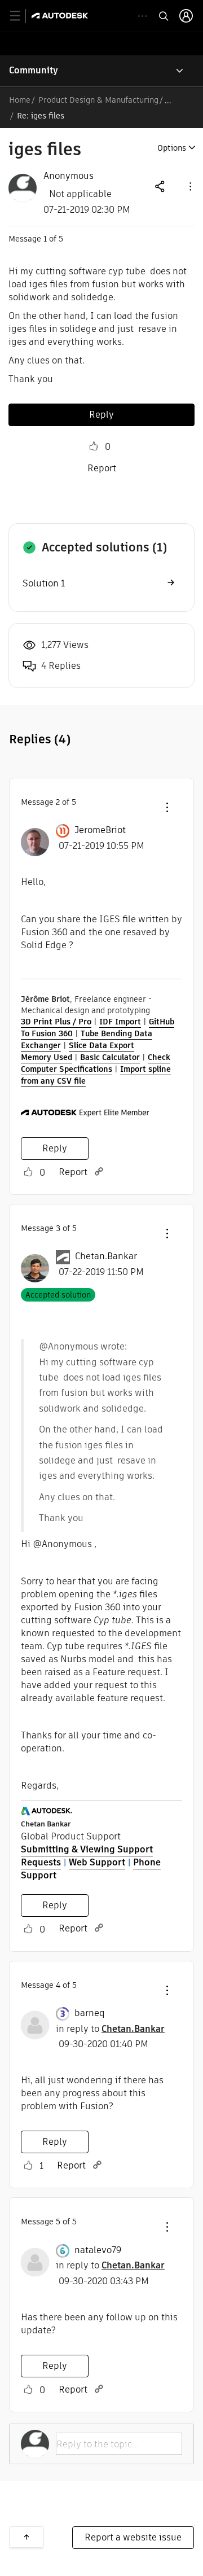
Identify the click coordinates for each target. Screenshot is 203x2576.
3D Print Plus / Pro (56, 1022)
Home (20, 100)
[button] (189, 186)
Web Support (97, 1862)
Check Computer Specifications (96, 1063)
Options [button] (172, 148)
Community (34, 70)
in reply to (110, 2029)
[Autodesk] (61, 16)
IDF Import (120, 1022)
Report (102, 468)
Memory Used (47, 1057)
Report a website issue (133, 2537)
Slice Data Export (101, 1045)
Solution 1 (44, 583)
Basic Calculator (110, 1057)
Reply (101, 415)
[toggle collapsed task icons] (142, 16)
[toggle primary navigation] (21, 16)
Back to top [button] (27, 2537)
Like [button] (94, 446)
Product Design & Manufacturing (98, 100)
